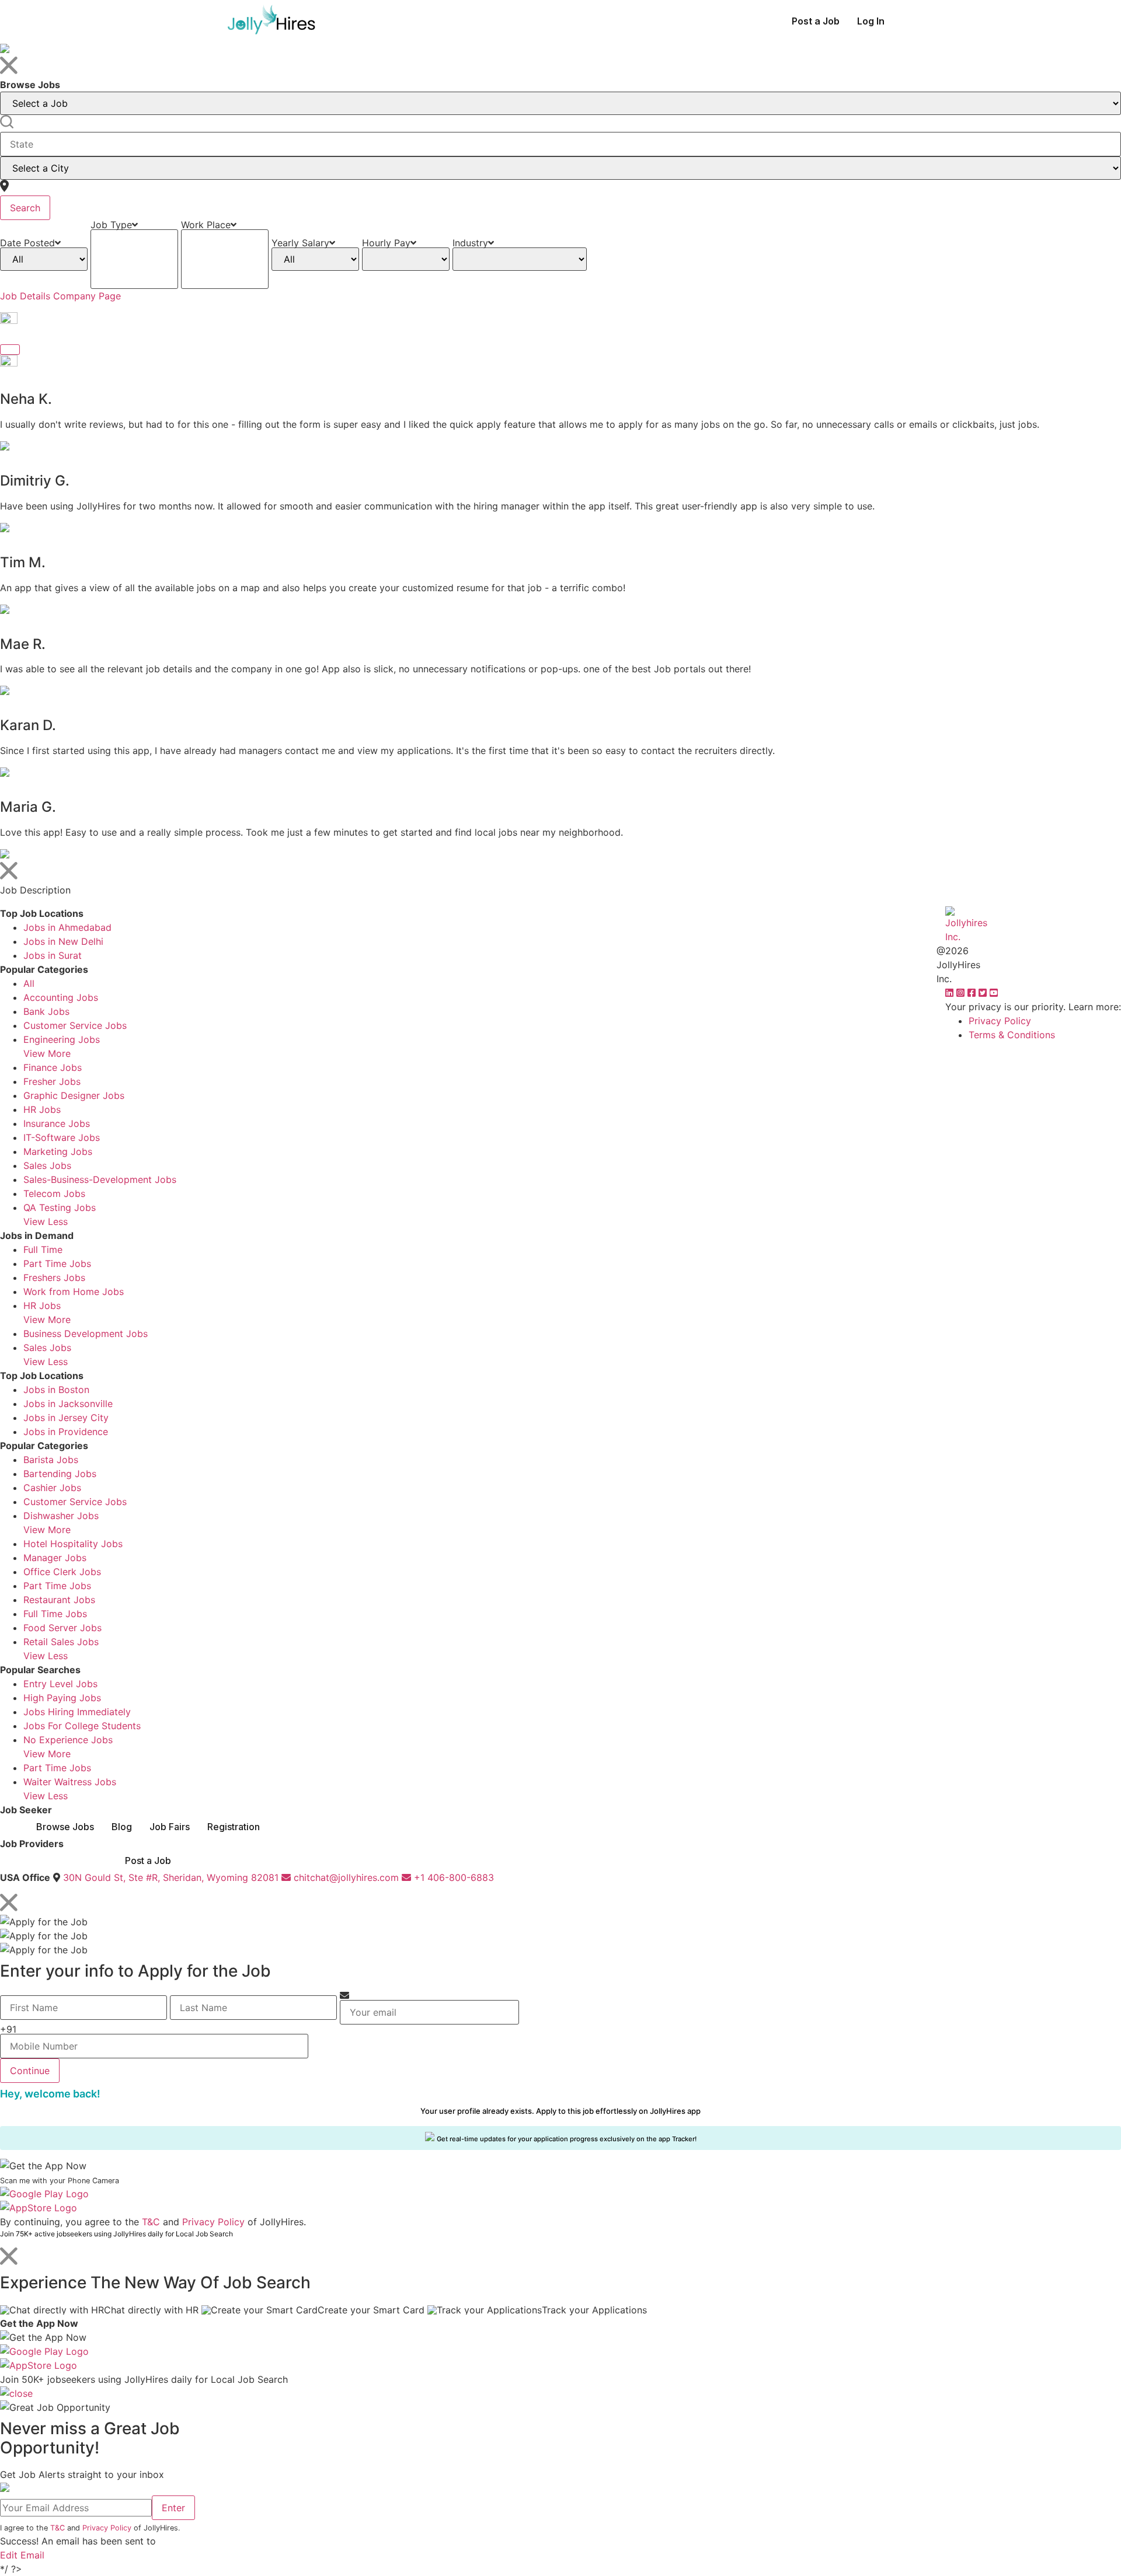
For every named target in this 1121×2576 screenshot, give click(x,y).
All (29, 983)
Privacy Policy (1000, 1021)
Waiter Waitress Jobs (70, 1782)
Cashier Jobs (52, 1488)
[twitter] (984, 993)
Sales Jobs (47, 1165)
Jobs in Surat (53, 955)
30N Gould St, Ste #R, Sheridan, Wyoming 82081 (171, 1877)
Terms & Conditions (1012, 1035)
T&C (151, 2222)
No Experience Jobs (68, 1740)
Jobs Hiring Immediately (77, 1712)
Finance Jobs (53, 1067)
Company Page (87, 296)
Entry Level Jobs (60, 1684)
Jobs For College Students (82, 1726)
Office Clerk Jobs (62, 1572)
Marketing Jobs (58, 1151)
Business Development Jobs (86, 1334)
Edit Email (22, 2555)
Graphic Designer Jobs (74, 1095)
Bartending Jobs (60, 1474)
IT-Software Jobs (62, 1137)
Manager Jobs (55, 1558)
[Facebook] (973, 993)
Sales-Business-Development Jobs (100, 1179)
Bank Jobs (46, 1011)
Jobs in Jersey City (66, 1418)
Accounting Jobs (61, 997)
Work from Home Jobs (74, 1292)
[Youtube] (994, 993)
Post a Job (816, 21)
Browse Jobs (65, 1827)
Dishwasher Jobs (61, 1516)
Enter (173, 2508)
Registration (234, 1827)
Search (25, 208)
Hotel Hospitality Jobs (73, 1544)
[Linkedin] (951, 993)
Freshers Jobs (54, 1277)
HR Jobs (42, 1109)
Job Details (25, 296)
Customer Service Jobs (75, 1025)
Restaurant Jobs (59, 1600)
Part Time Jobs (57, 1263)
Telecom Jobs (54, 1193)
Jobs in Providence (66, 1432)
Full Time (43, 1249)
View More (47, 1053)
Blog (122, 1827)
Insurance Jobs (57, 1123)
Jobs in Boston (56, 1390)
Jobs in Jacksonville (68, 1404)
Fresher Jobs (52, 1081)
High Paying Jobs (62, 1698)
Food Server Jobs (62, 1628)
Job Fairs (170, 1827)
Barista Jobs (51, 1460)
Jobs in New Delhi (63, 941)
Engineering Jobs (62, 1039)
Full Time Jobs (55, 1614)
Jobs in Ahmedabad (67, 927)
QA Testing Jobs (60, 1207)
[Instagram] (962, 993)
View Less (46, 1221)
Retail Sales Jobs (61, 1642)
